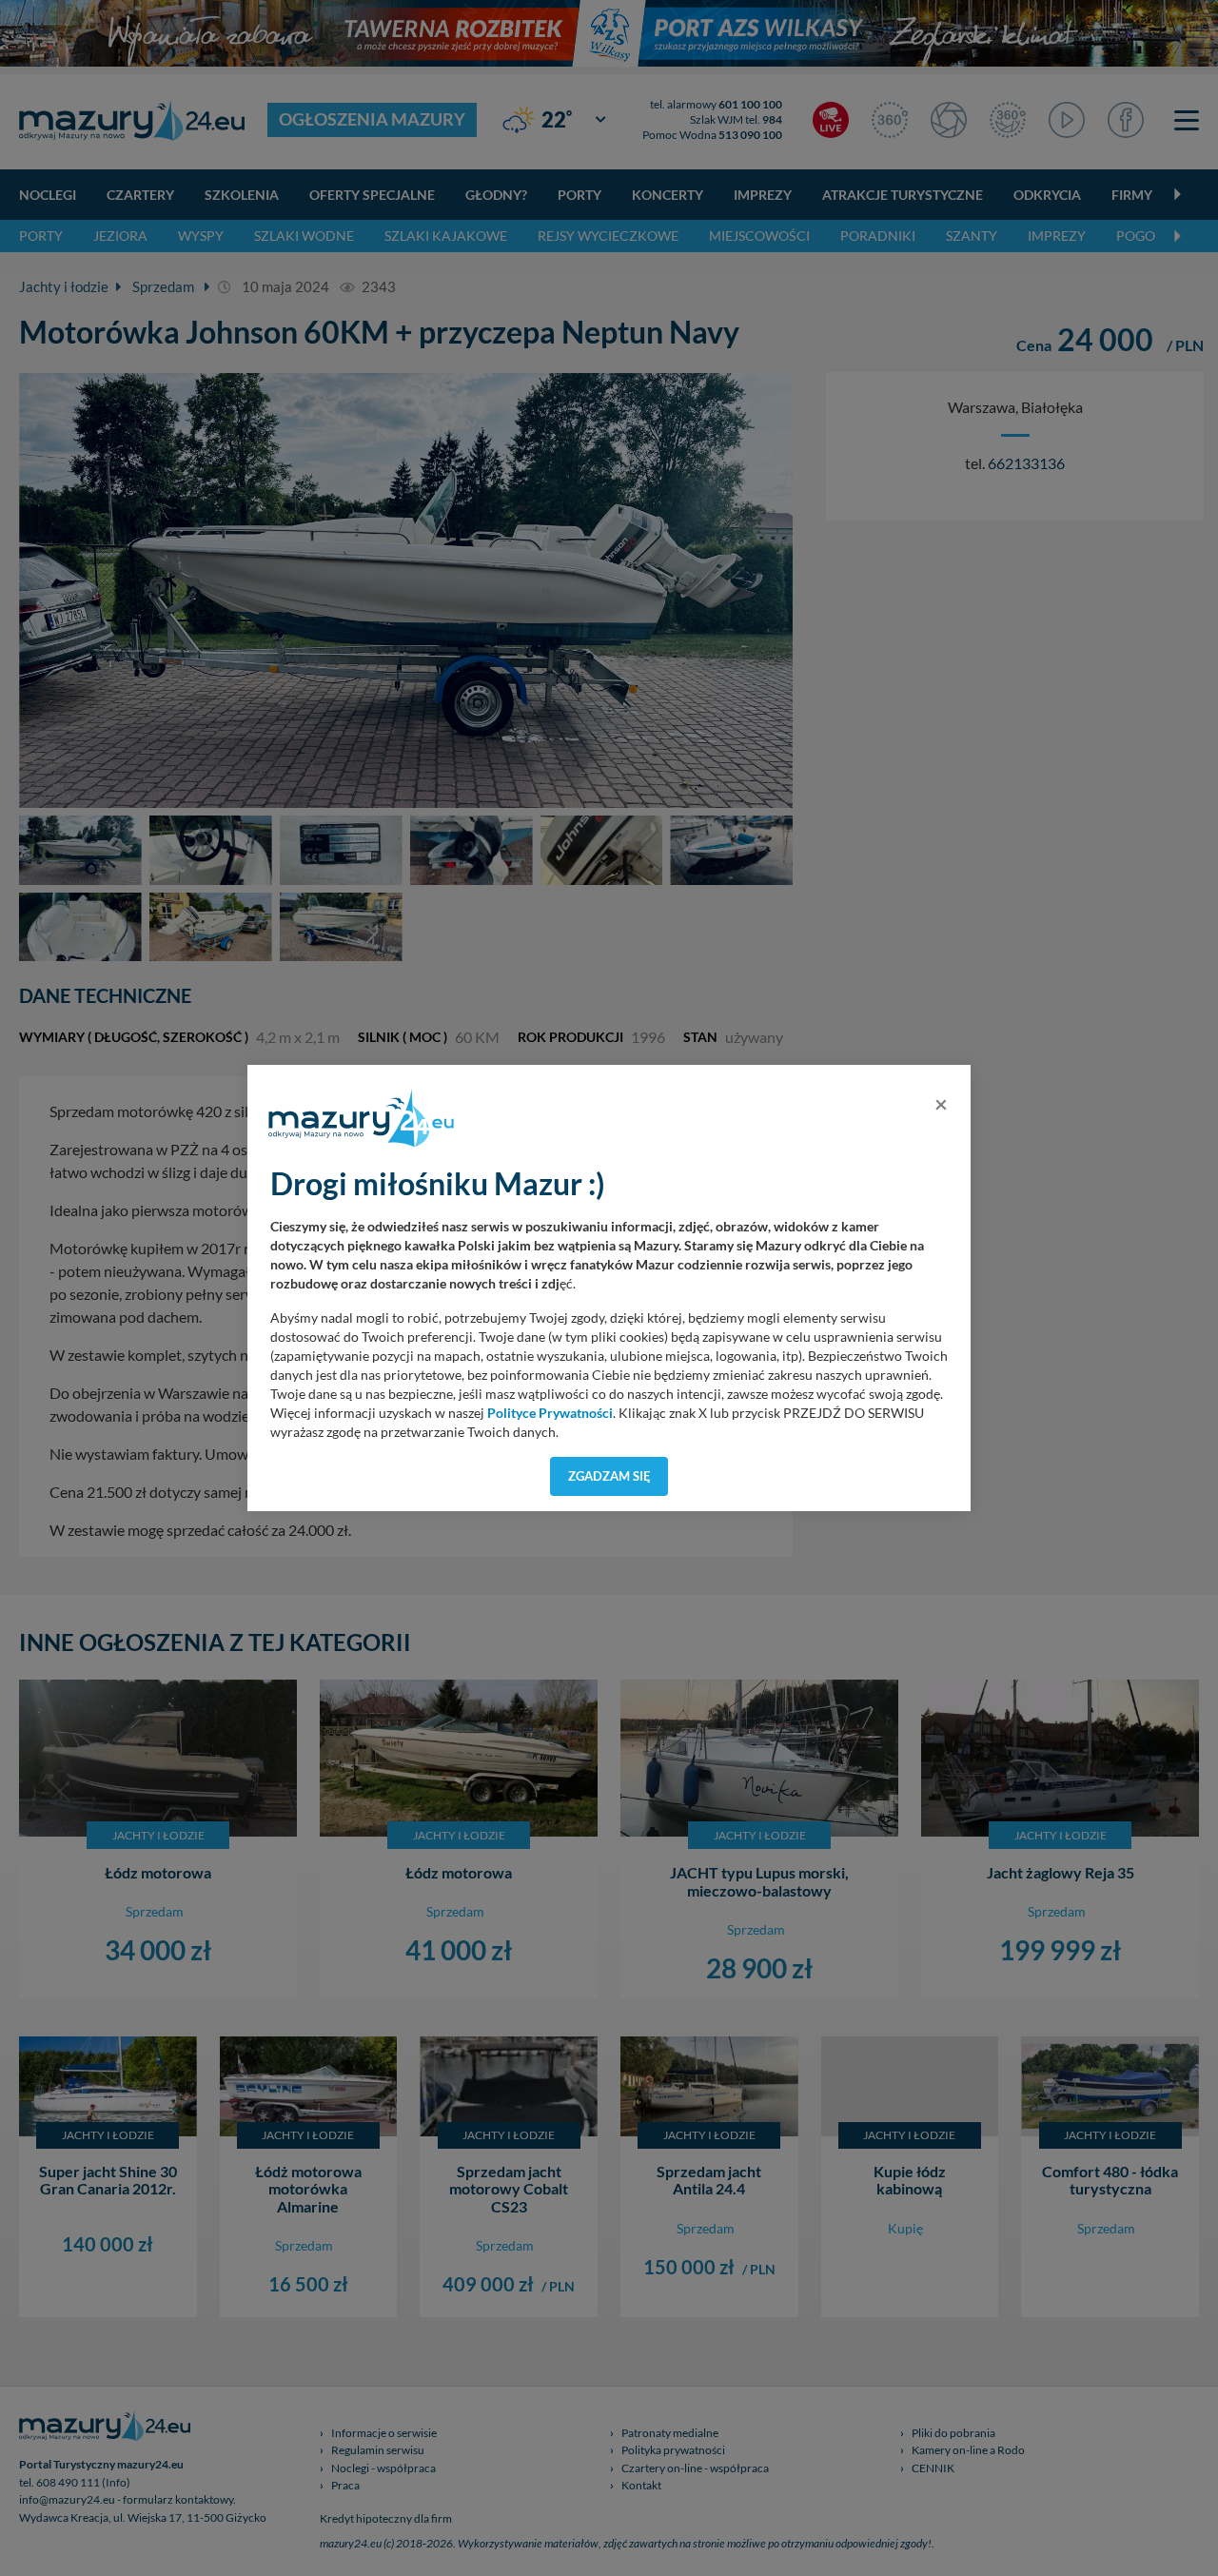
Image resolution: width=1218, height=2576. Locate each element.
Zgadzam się (609, 1476)
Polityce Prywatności (550, 1413)
